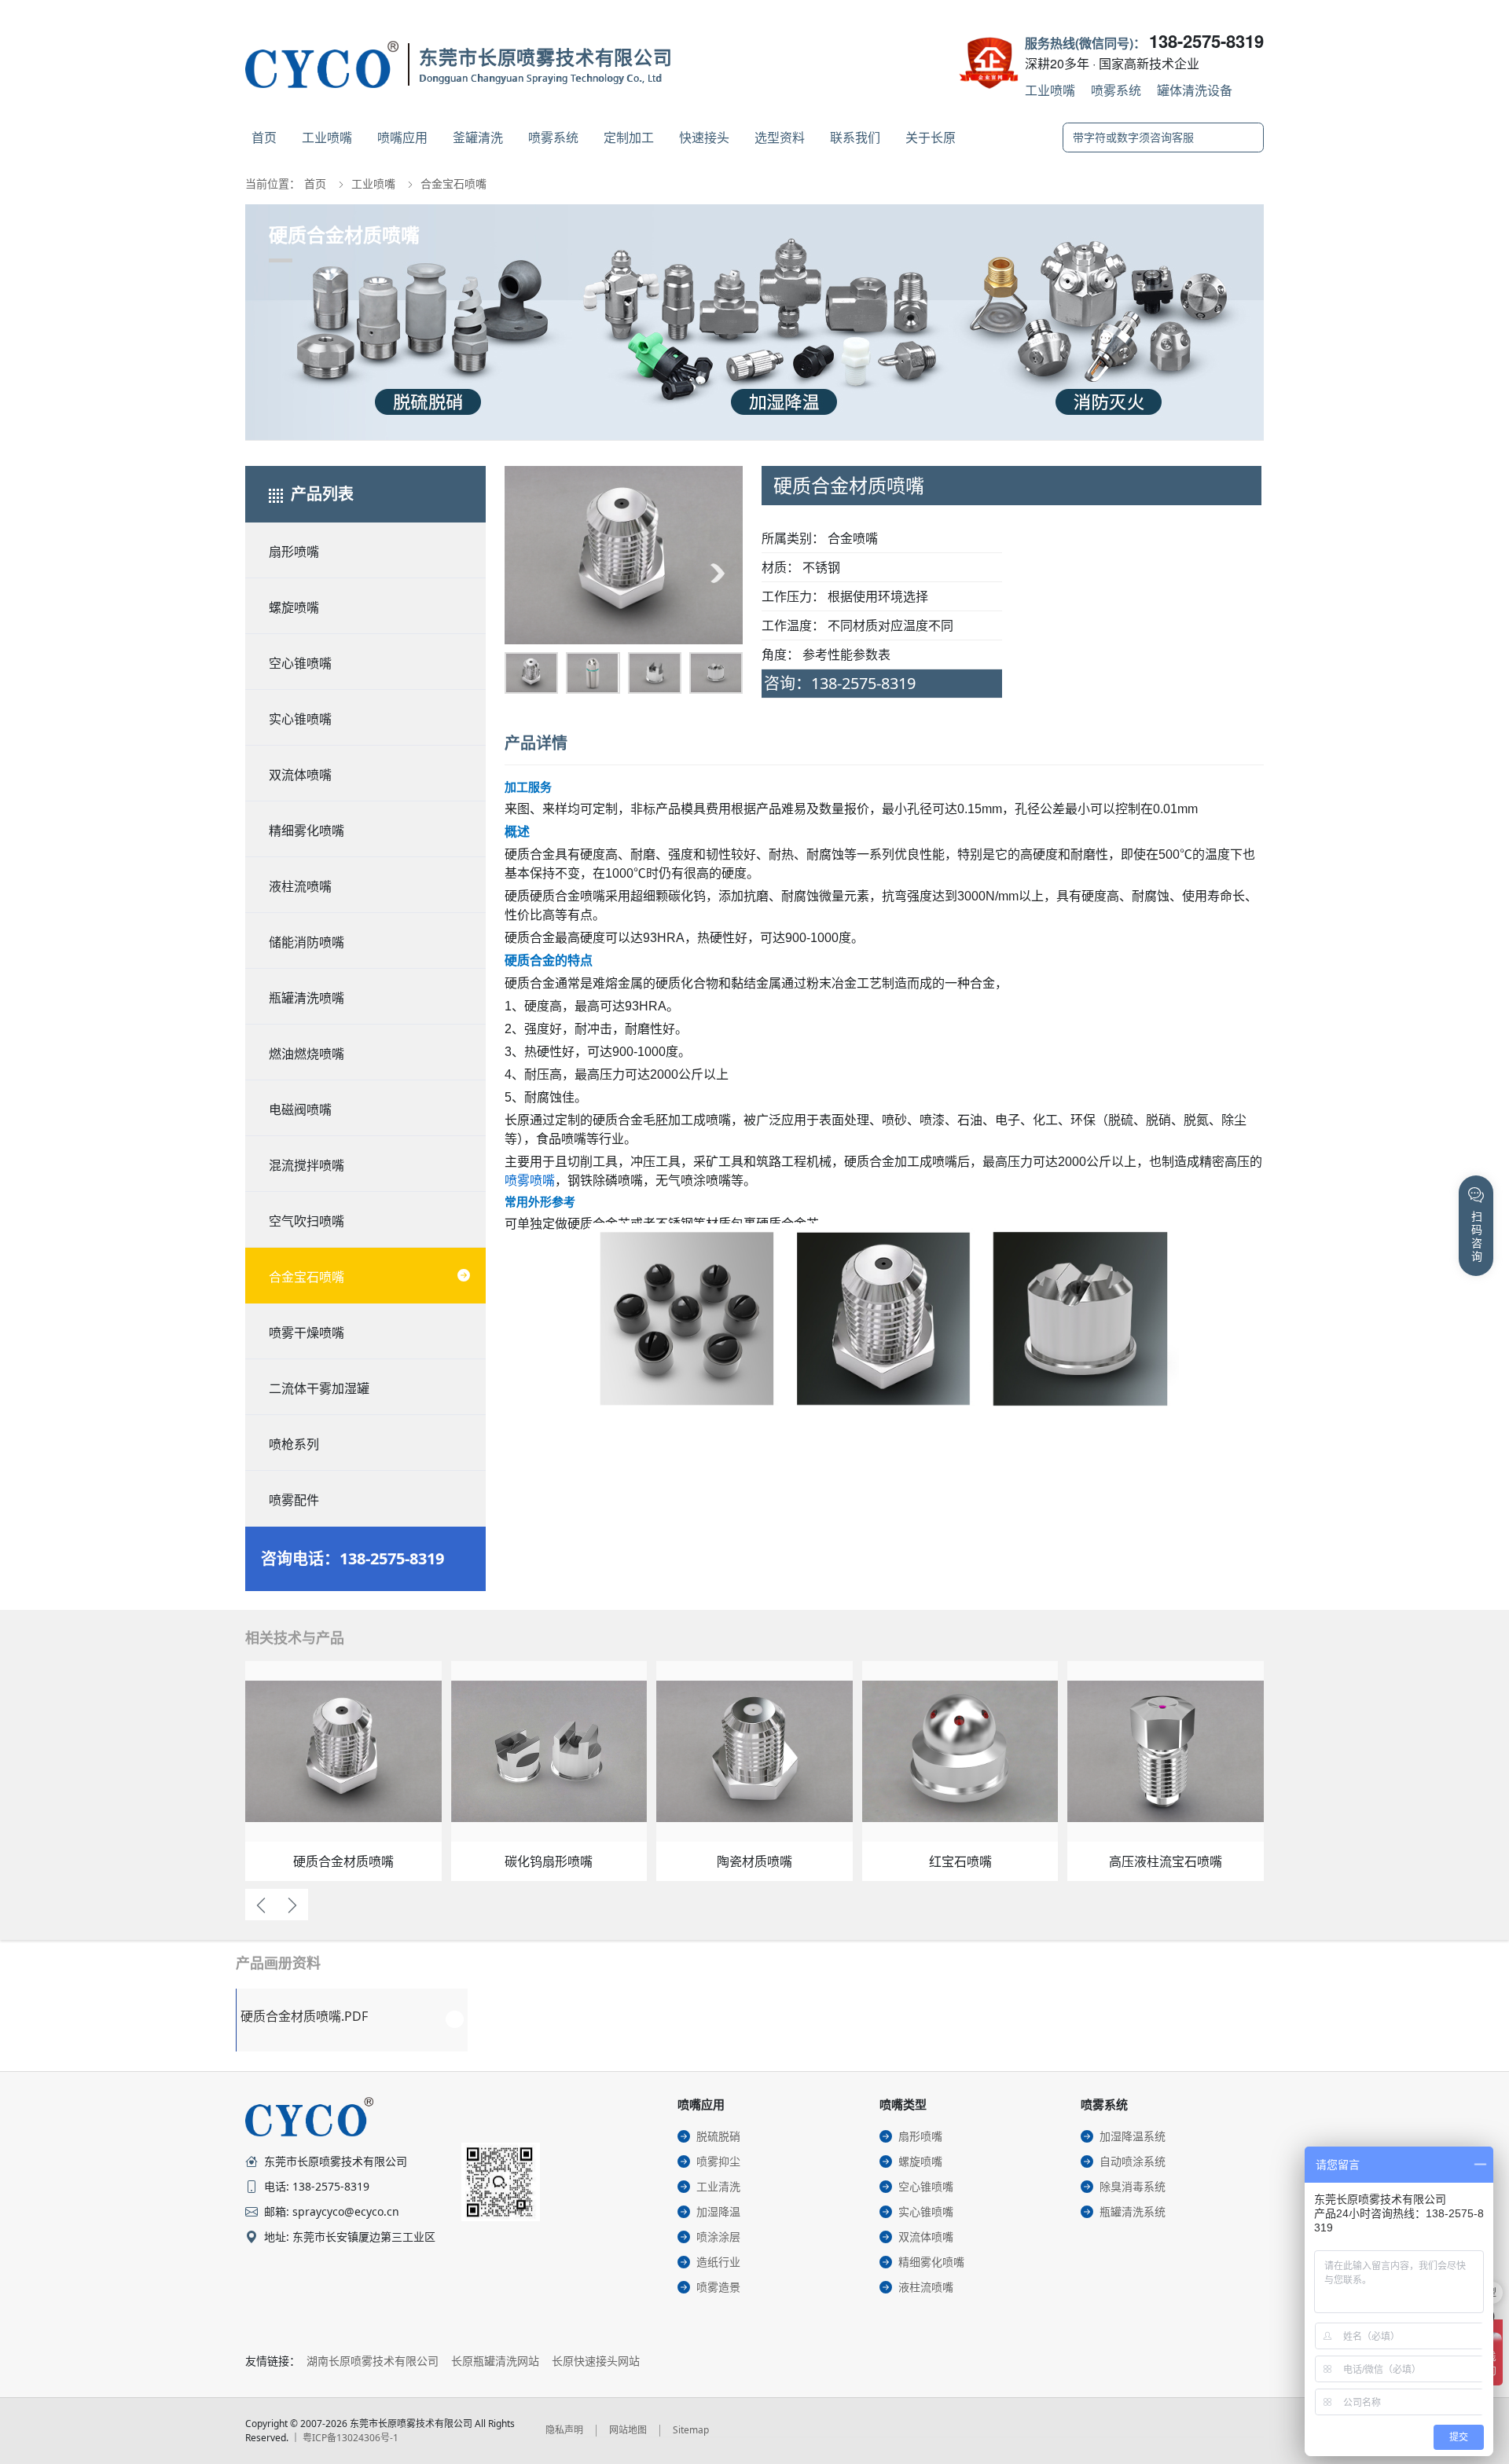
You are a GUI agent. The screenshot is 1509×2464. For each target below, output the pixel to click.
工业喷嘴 (1050, 90)
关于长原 (931, 137)
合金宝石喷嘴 (453, 183)
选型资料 (780, 137)
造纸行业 (718, 2262)
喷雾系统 (1116, 90)
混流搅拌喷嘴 (307, 1165)
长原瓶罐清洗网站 (495, 2361)
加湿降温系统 (1133, 2136)
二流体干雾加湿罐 (319, 1388)
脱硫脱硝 (718, 2136)
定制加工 (629, 137)
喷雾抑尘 (718, 2161)
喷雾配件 (294, 1500)
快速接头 (704, 137)
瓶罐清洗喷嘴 (307, 998)
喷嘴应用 (402, 137)
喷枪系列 (294, 1444)
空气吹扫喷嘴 (307, 1221)
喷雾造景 (718, 2287)
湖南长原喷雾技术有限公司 (373, 2361)
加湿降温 (718, 2211)
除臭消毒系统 (1133, 2186)
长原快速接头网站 (596, 2361)
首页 (264, 137)
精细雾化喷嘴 (307, 830)
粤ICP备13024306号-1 (351, 2438)
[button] (530, 572)
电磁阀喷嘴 (300, 1109)
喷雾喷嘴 (530, 1181)
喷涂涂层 (718, 2237)
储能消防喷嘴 (307, 942)
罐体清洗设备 (1195, 90)
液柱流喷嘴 (300, 886)
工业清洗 (718, 2186)
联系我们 (855, 137)
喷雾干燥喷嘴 (307, 1333)
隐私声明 (564, 2430)
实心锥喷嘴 (300, 719)
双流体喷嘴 (300, 775)
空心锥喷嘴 (300, 663)
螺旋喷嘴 (294, 607)
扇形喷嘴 (294, 552)
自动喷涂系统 (1133, 2161)
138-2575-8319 (1206, 41)
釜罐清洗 (478, 137)
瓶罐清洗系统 (1133, 2211)
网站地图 (628, 2430)
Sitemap (691, 2430)
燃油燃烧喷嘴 (307, 1054)
